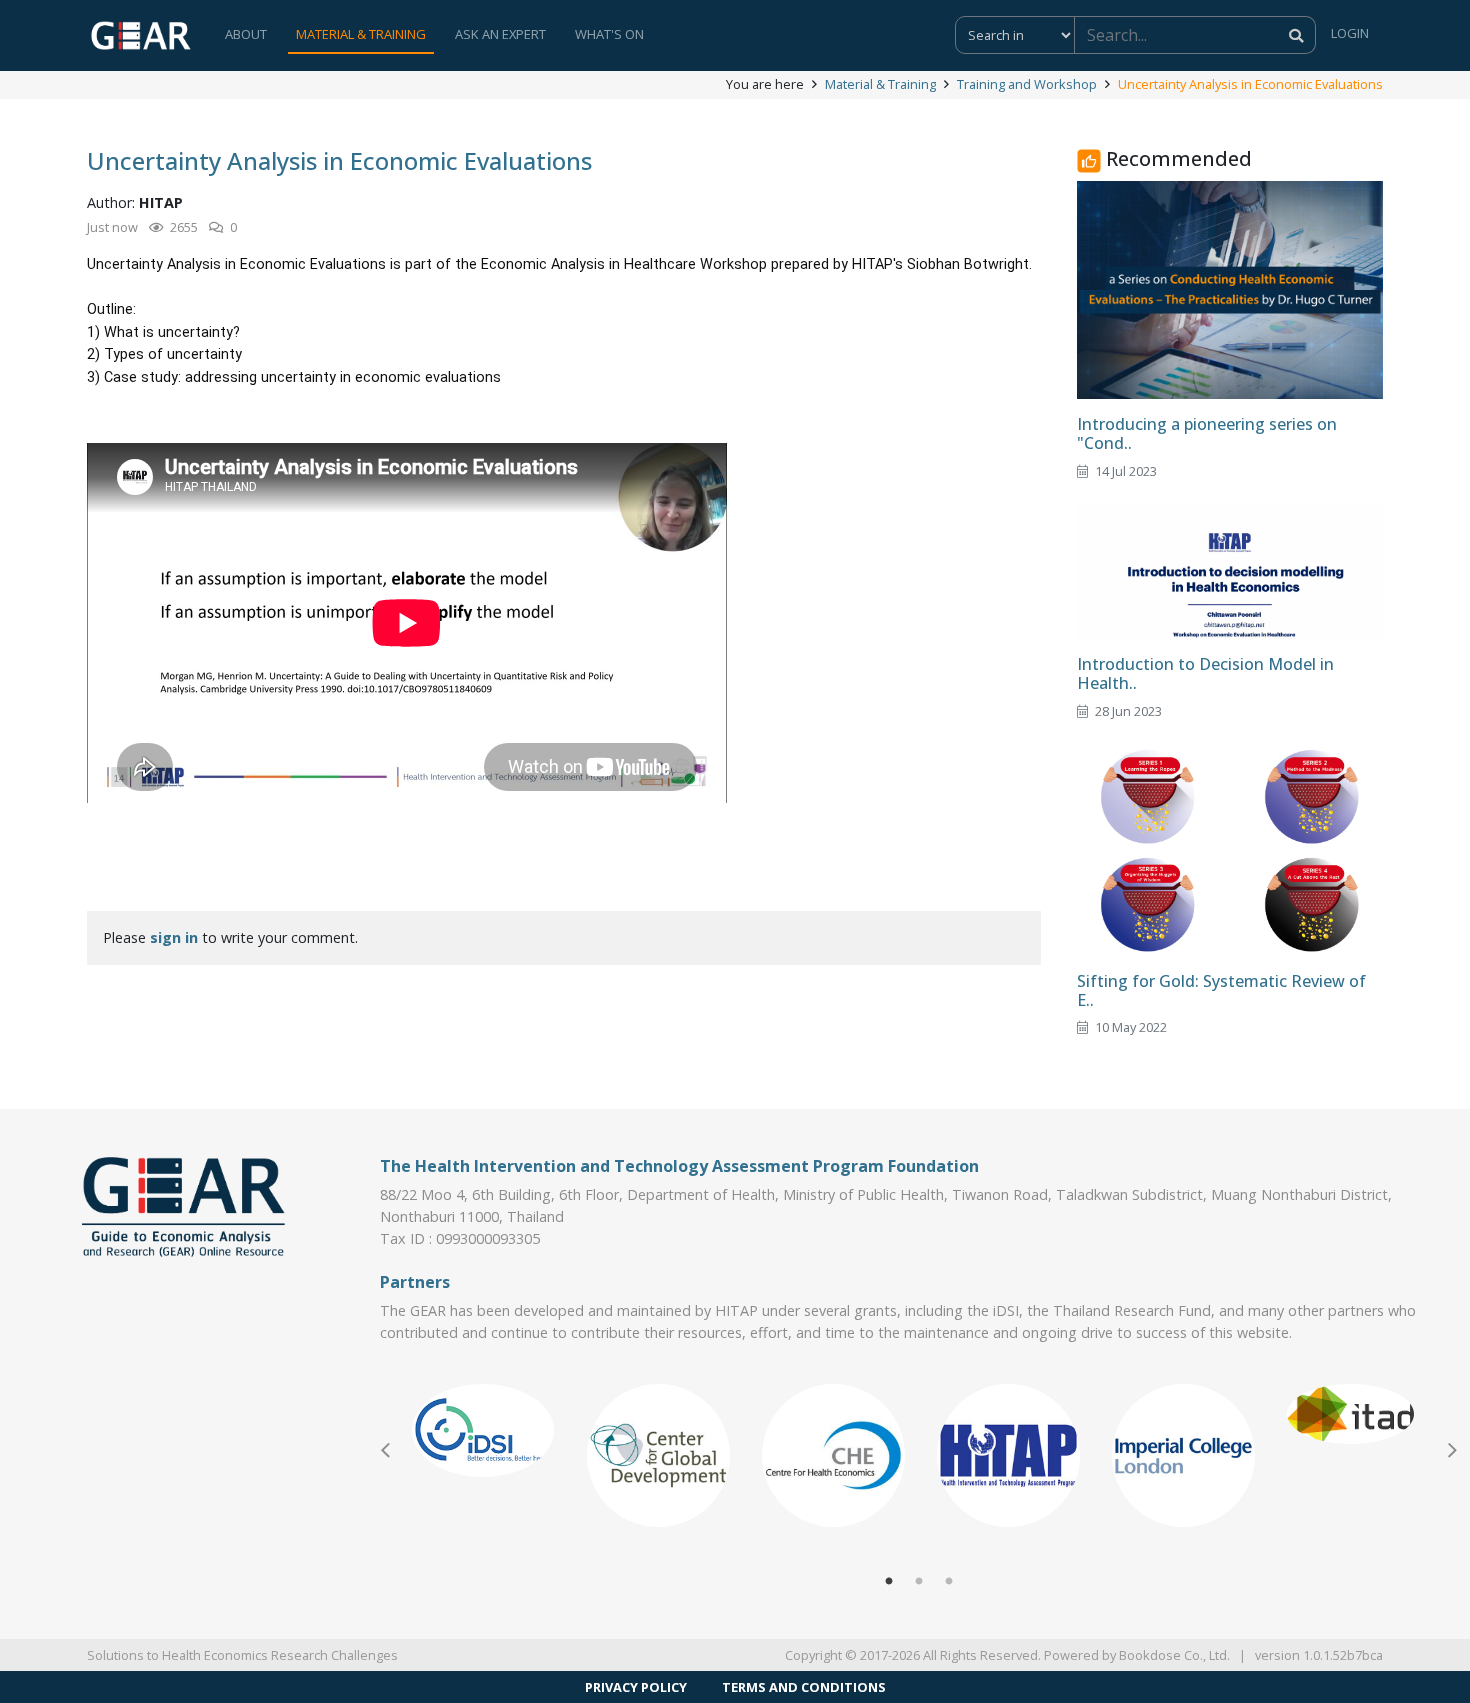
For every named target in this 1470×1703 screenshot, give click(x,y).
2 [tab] (919, 1582)
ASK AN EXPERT (500, 34)
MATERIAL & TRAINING (361, 34)
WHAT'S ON (609, 34)
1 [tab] (889, 1582)
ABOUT (246, 34)
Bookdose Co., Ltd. (1174, 1655)
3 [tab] (949, 1582)
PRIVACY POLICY (636, 1687)
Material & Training (880, 84)
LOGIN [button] (1350, 33)
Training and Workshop (1027, 84)
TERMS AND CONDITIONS (804, 1687)
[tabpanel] (483, 1430)
